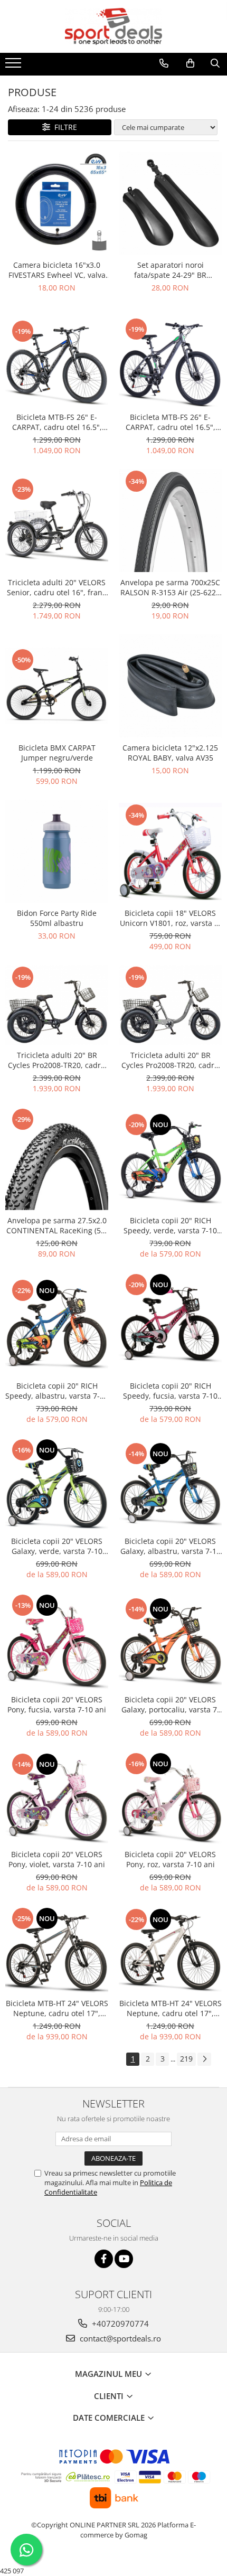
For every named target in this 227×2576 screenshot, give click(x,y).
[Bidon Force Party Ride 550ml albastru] (57, 851)
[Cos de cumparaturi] (190, 63)
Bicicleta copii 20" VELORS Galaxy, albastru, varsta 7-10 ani (171, 1546)
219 (186, 2059)
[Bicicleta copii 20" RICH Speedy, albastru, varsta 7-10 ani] (57, 1324)
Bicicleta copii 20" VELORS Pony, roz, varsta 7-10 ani (170, 1859)
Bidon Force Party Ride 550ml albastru (57, 918)
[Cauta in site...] (215, 63)
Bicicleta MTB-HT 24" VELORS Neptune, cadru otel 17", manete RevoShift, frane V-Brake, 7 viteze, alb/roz (171, 2008)
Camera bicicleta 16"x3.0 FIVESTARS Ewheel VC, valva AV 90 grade (57, 270)
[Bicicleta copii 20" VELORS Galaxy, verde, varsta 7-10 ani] (57, 1484)
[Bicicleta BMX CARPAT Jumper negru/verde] (57, 686)
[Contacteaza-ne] (164, 63)
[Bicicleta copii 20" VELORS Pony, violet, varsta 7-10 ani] (57, 1798)
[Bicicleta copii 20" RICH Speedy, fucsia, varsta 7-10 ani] (170, 1324)
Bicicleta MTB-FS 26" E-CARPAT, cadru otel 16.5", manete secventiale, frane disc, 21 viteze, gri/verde (171, 422)
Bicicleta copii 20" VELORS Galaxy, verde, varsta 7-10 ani (57, 1546)
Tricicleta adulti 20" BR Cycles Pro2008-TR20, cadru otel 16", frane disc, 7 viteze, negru (57, 1060)
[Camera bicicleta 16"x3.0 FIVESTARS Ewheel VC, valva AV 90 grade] (57, 203)
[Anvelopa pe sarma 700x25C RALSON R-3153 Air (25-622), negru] (170, 521)
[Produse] (15, 66)
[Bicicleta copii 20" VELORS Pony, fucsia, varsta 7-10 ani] (57, 1641)
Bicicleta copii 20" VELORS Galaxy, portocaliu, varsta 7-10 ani (171, 1704)
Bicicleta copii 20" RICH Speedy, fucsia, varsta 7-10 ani (170, 1391)
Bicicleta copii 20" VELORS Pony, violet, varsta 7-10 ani (57, 1859)
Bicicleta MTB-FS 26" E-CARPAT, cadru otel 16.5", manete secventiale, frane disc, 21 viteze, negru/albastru (57, 422)
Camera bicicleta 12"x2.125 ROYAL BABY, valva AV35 (170, 753)
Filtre (64, 127)
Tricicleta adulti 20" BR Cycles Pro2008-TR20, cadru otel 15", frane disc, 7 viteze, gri (170, 1060)
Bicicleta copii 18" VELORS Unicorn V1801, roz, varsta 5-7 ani (171, 918)
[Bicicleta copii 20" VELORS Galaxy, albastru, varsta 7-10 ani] (170, 1485)
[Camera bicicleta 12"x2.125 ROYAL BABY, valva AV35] (170, 686)
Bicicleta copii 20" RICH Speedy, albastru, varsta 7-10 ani (57, 1391)
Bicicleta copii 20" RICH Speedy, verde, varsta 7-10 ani (170, 1225)
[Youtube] (124, 2259)
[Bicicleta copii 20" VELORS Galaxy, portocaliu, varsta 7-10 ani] (170, 1641)
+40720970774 (119, 2324)
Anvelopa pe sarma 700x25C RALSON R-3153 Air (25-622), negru (170, 587)
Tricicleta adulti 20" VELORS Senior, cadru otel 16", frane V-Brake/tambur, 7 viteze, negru (57, 587)
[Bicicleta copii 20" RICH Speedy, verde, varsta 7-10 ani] (170, 1159)
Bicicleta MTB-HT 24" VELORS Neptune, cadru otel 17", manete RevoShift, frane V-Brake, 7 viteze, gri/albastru (57, 2008)
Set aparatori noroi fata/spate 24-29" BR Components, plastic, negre (171, 270)
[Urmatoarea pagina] (204, 2059)
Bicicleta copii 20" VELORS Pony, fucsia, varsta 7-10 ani (57, 1704)
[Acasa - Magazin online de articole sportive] (113, 26)
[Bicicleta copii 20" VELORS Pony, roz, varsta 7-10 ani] (170, 1798)
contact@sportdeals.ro (119, 2338)
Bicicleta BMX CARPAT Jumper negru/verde (57, 753)
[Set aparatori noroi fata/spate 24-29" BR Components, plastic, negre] (170, 203)
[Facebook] (104, 2259)
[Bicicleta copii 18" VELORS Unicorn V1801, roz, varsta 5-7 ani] (170, 851)
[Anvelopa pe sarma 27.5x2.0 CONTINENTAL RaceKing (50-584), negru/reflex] (57, 1159)
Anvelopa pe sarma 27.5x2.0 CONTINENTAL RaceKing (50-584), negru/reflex (57, 1225)
